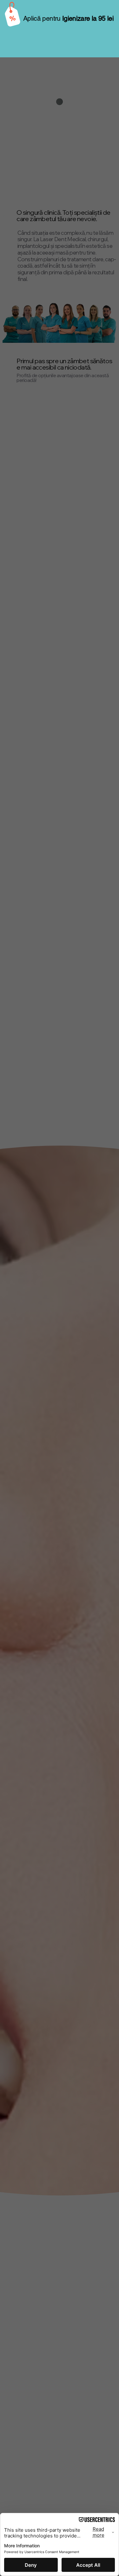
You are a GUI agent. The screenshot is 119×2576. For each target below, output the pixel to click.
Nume (17, 29)
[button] (111, 8)
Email (71, 29)
